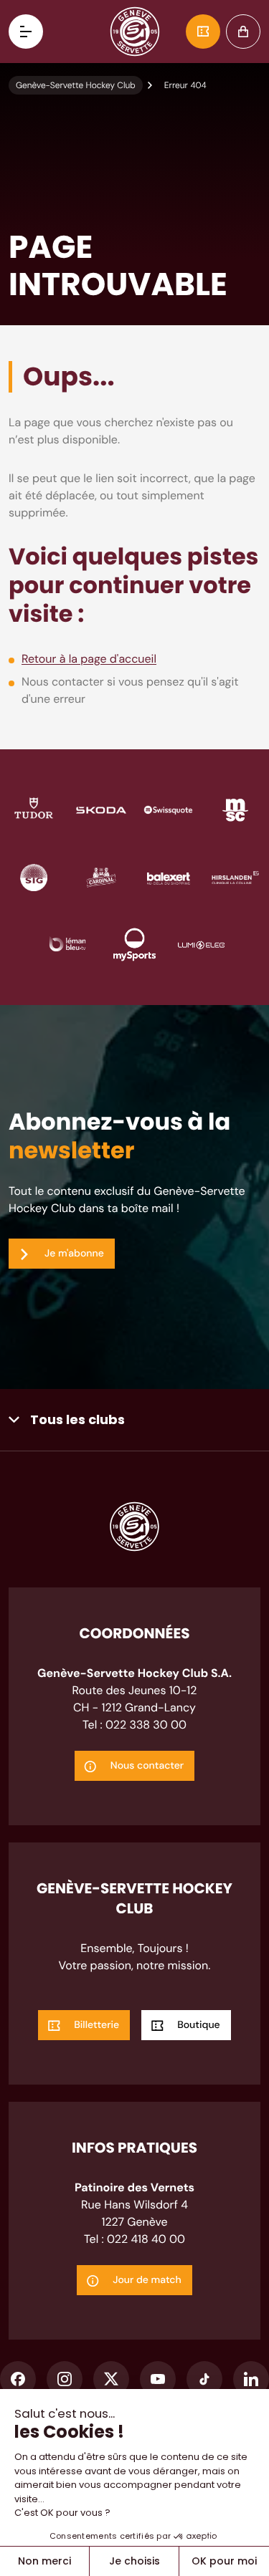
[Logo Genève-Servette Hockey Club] (134, 32)
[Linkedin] (251, 2379)
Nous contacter (147, 1766)
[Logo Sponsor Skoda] (101, 809)
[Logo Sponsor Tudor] (34, 809)
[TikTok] (204, 2379)
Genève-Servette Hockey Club (76, 85)
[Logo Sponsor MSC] (235, 809)
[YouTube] (158, 2379)
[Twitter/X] (111, 2379)
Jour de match (147, 2280)
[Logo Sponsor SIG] (34, 876)
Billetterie (203, 32)
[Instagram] (65, 2379)
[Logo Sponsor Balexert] (169, 876)
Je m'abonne (74, 1254)
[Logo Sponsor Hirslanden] (235, 876)
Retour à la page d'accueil (89, 659)
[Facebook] (18, 2379)
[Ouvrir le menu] (26, 32)
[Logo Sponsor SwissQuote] (169, 809)
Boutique (243, 32)
